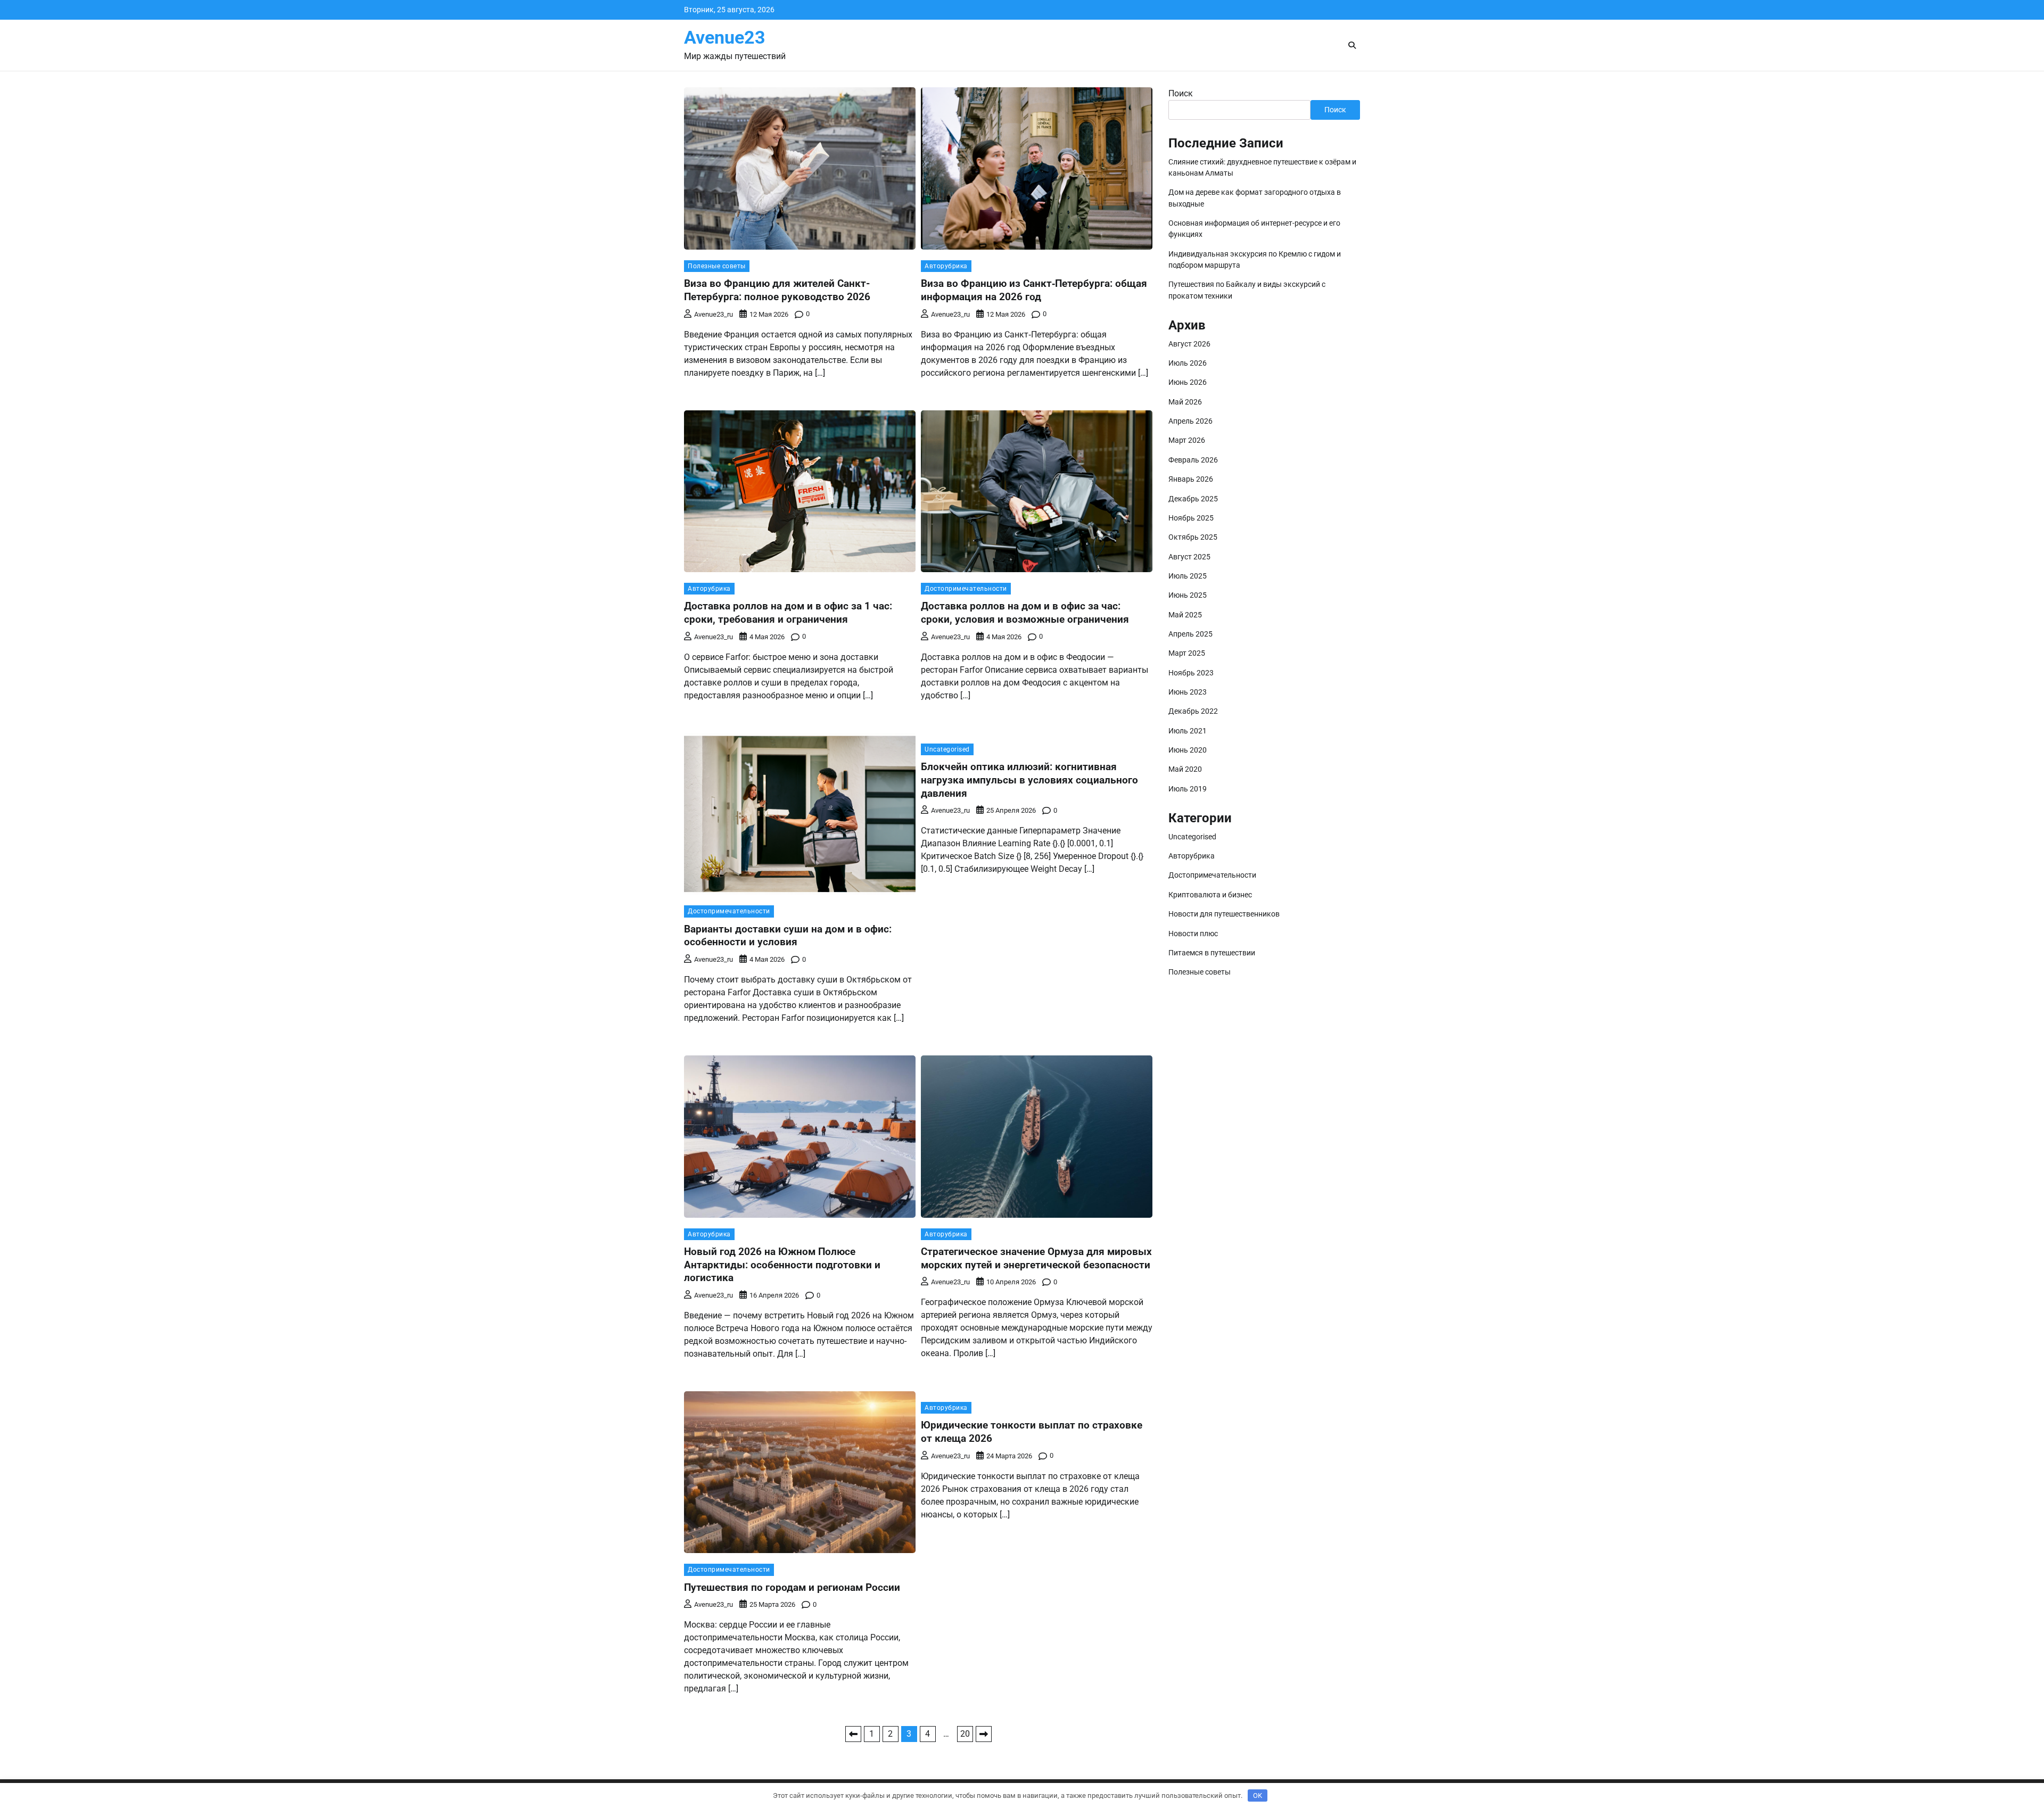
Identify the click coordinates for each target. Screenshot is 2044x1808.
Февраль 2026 (1193, 460)
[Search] (1352, 45)
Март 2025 (1187, 653)
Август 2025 (1189, 557)
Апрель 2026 (1190, 421)
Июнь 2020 (1188, 750)
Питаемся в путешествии (1212, 953)
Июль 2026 (1188, 363)
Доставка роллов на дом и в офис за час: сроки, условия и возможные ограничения (1025, 613)
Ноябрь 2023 (1191, 673)
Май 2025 (1185, 615)
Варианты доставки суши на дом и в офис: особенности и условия (788, 936)
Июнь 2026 (1188, 382)
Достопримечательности (966, 589)
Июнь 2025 (1188, 595)
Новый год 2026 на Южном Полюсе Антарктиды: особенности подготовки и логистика (782, 1265)
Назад (853, 1734)
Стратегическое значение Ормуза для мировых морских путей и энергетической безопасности (1036, 1258)
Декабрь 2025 (1193, 499)
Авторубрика (946, 266)
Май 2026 (1185, 402)
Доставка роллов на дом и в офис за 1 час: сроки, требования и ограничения (788, 613)
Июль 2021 (1188, 731)
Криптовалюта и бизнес (1210, 895)
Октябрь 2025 (1193, 537)
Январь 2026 (1191, 479)
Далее (984, 1734)
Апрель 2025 (1190, 634)
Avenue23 (725, 38)
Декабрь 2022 (1193, 711)
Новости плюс (1193, 934)
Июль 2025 (1188, 576)
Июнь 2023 (1188, 692)
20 (965, 1734)
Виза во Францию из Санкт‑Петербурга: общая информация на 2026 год (1034, 290)
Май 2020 (1185, 769)
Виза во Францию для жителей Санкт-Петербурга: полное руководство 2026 (777, 290)
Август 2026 (1189, 344)
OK (1258, 1795)
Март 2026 (1187, 440)
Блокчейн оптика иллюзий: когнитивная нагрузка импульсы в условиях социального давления (1029, 780)
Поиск (1181, 93)
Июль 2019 (1188, 789)
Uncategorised (947, 749)
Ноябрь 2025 (1191, 518)
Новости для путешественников (1224, 914)
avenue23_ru (714, 314)
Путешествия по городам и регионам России (792, 1587)
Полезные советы (717, 266)
